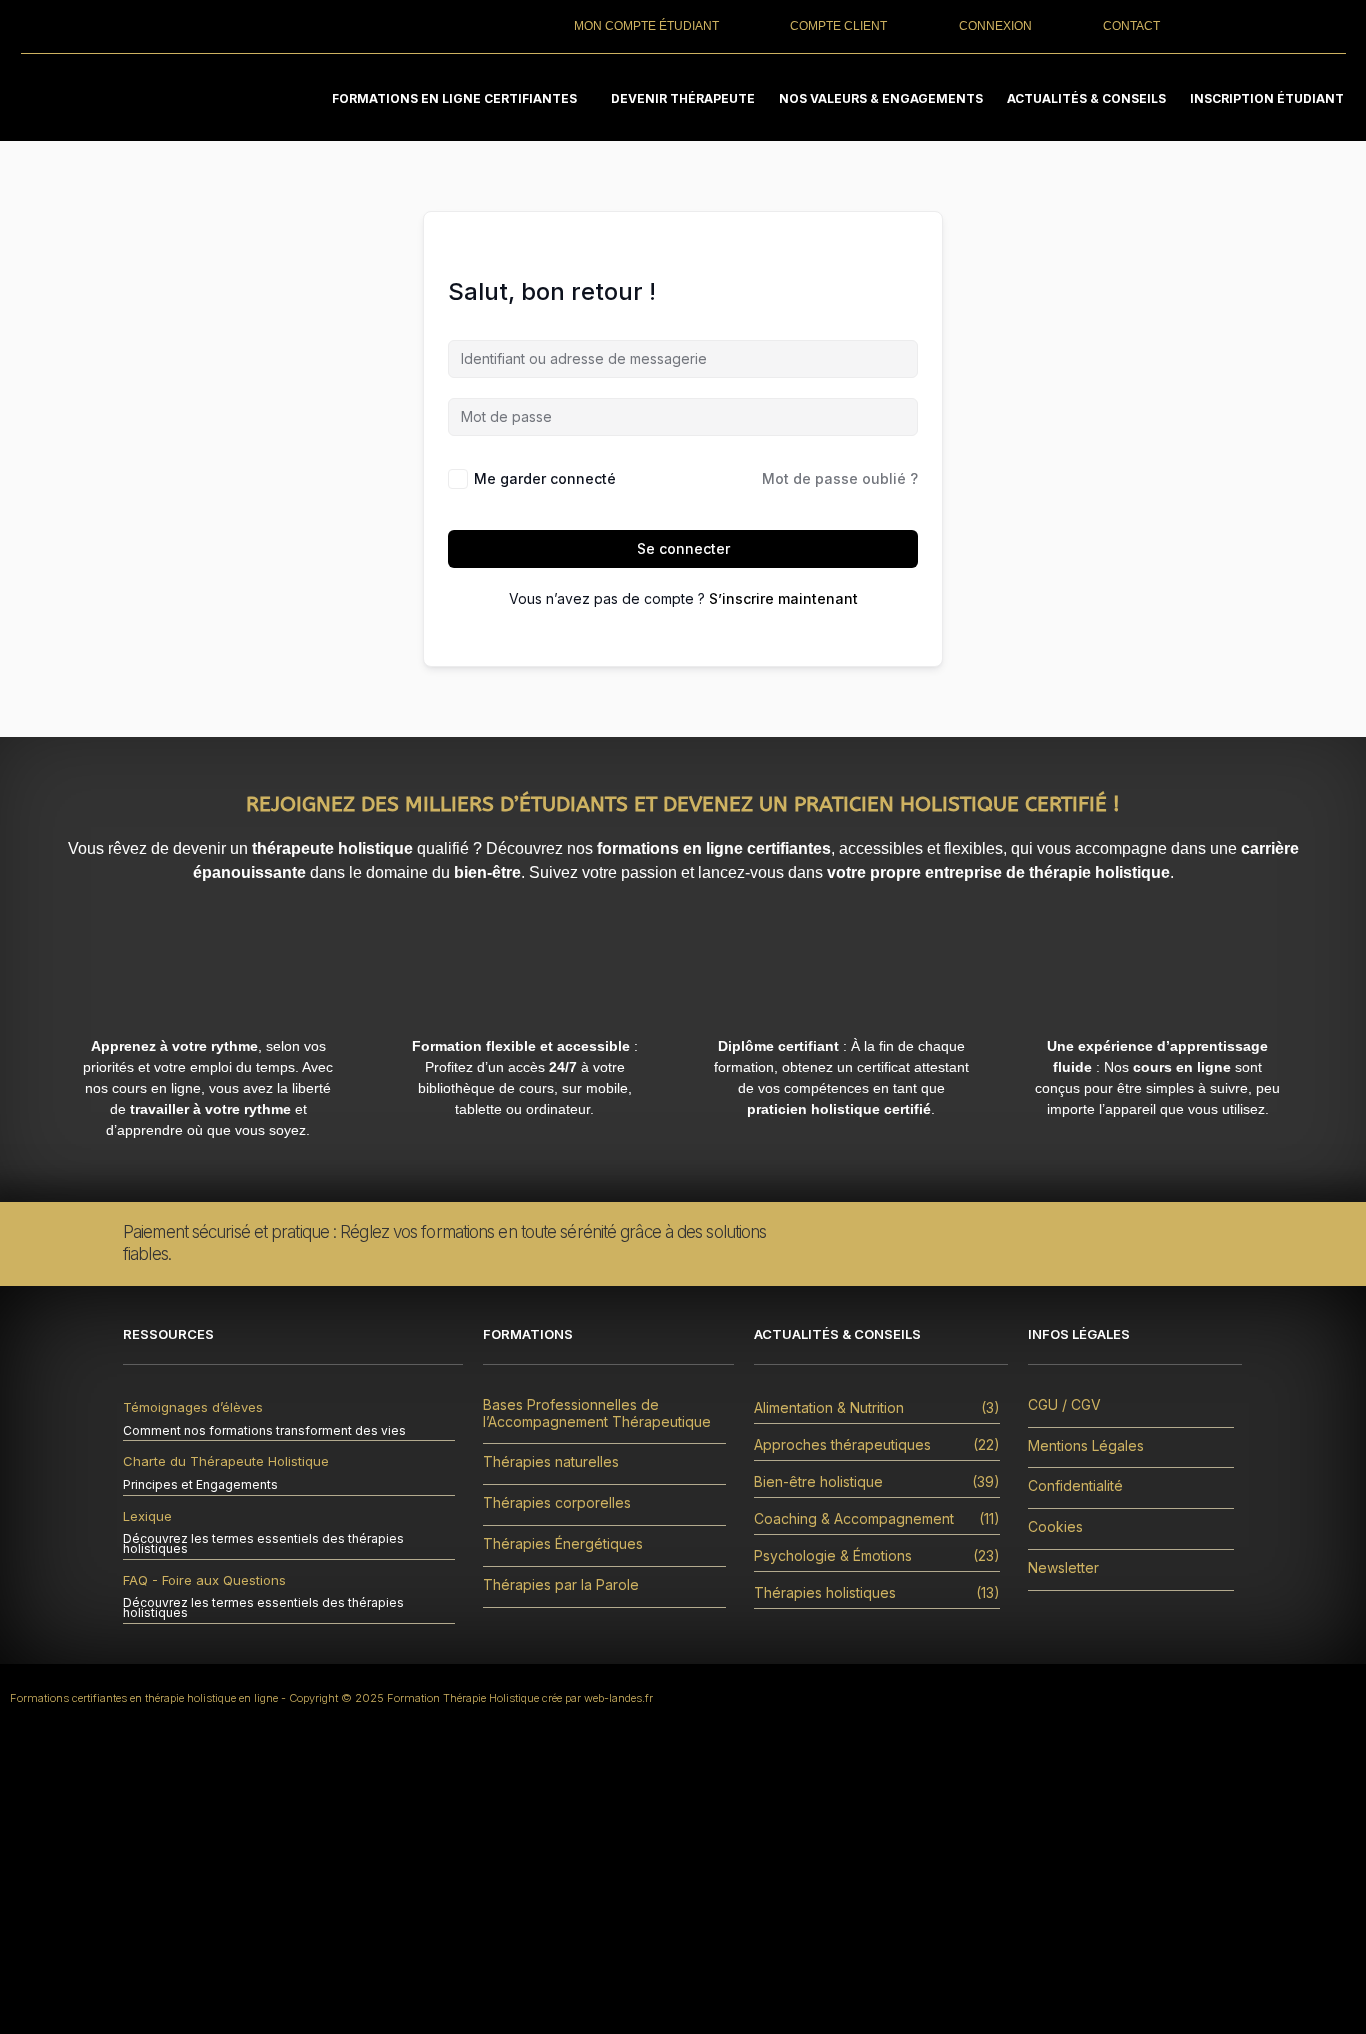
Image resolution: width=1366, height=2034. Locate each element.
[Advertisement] (683, 1884)
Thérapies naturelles (551, 1462)
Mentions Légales (1086, 1446)
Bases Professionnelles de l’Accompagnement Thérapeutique (597, 1413)
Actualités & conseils (1086, 98)
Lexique (147, 1516)
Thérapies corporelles (557, 1503)
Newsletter (1063, 1568)
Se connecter (683, 548)
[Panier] (1272, 25)
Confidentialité (1075, 1486)
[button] (459, 98)
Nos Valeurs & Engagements (881, 98)
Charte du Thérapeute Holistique (226, 1461)
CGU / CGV (1064, 1405)
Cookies (1055, 1527)
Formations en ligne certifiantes (454, 98)
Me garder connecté (545, 478)
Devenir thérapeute (683, 98)
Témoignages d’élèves (193, 1407)
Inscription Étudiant (1267, 98)
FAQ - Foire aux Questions (204, 1580)
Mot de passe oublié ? (840, 478)
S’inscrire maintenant (783, 598)
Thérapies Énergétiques (563, 1544)
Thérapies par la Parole (561, 1585)
